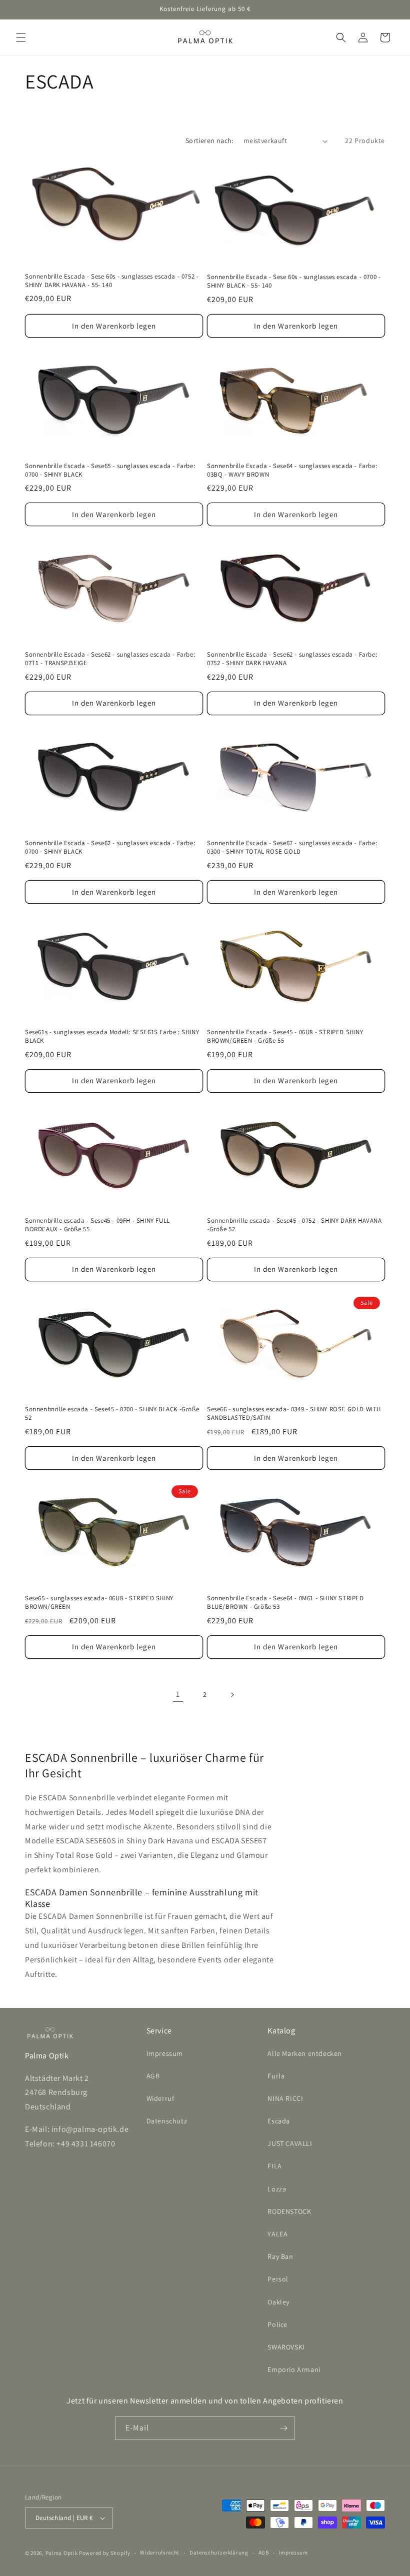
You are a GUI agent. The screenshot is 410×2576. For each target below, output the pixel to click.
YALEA (277, 2234)
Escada (279, 2121)
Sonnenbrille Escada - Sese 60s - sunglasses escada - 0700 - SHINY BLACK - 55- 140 (294, 281)
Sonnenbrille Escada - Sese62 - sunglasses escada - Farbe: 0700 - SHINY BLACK (110, 847)
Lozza (277, 2189)
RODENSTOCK (289, 2211)
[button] (21, 38)
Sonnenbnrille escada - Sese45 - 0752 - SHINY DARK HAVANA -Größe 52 (294, 1225)
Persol (278, 2279)
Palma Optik (62, 2553)
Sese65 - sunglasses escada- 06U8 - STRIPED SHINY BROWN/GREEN (99, 1603)
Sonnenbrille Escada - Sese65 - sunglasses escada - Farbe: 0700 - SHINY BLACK (110, 470)
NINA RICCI (285, 2098)
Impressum (165, 2053)
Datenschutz (167, 2121)
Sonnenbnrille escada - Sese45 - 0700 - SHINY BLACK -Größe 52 (112, 1414)
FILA (274, 2166)
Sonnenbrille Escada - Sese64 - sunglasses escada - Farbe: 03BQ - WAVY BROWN (292, 470)
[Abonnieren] (283, 2428)
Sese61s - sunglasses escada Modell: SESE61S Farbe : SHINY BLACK (112, 1036)
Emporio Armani (294, 2369)
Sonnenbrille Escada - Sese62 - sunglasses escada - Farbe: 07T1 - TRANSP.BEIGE (110, 659)
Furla (276, 2076)
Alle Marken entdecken (305, 2053)
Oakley (278, 2302)
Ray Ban (280, 2256)
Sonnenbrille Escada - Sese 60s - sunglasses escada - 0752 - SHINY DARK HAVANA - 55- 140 (112, 281)
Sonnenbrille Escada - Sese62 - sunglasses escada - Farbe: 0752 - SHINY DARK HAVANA (292, 659)
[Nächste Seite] (232, 1695)
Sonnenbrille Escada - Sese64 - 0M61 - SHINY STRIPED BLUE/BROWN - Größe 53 (285, 1603)
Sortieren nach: (209, 141)
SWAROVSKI (286, 2347)
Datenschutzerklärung (219, 2552)
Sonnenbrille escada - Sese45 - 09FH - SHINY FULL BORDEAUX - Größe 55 (97, 1225)
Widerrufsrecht (160, 2552)
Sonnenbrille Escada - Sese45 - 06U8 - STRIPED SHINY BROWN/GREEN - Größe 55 (285, 1036)
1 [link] (178, 1694)
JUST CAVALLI (290, 2143)
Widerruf (160, 2098)
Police (277, 2324)
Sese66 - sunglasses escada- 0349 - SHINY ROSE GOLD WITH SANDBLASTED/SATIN (294, 1414)
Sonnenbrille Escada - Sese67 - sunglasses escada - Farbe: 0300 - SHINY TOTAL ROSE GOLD (292, 847)
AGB (153, 2076)
